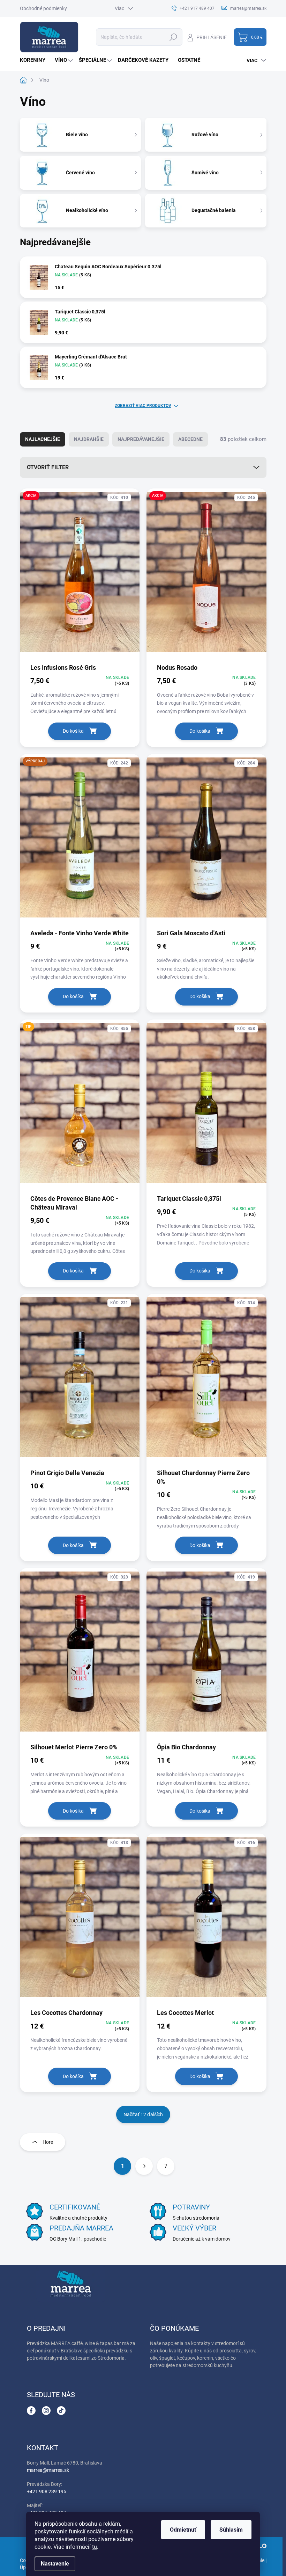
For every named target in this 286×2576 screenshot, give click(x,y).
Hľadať (174, 37)
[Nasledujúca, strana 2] (144, 2166)
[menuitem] (35, 60)
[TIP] (80, 1106)
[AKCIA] (80, 575)
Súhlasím (231, 2530)
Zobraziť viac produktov (143, 406)
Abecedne (190, 439)
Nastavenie (55, 2564)
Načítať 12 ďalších (143, 2114)
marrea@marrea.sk (48, 2470)
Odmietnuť (183, 2530)
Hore (48, 2142)
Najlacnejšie (43, 439)
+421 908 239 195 (47, 2491)
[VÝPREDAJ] (80, 841)
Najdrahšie (89, 439)
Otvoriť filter (48, 467)
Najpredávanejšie (141, 439)
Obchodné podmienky (43, 8)
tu (95, 2547)
